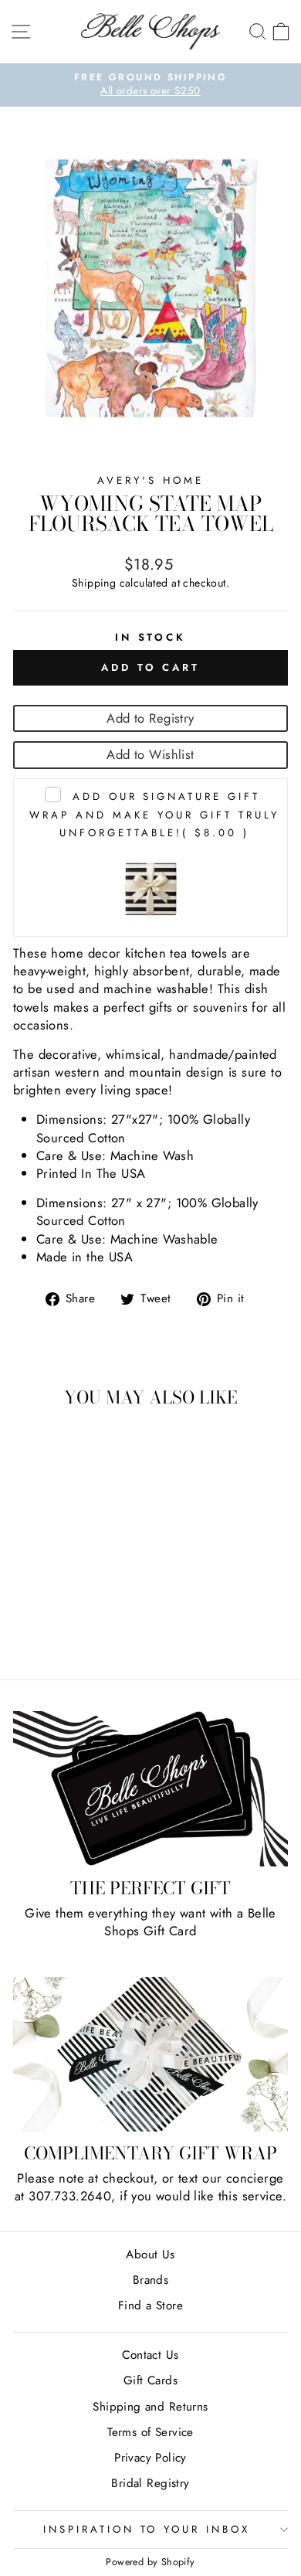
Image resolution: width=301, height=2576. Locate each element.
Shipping (94, 583)
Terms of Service (150, 2432)
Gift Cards (150, 2380)
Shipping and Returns (150, 2407)
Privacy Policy (150, 2458)
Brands (150, 2280)
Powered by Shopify (150, 2562)
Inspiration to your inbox (147, 2529)
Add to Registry (150, 718)
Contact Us (150, 2355)
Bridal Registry (150, 2483)
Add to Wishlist (150, 754)
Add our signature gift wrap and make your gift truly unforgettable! (154, 814)
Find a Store (150, 2305)
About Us (150, 2254)
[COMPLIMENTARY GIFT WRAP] (150, 2054)
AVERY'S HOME (150, 480)
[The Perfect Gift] (150, 1789)
